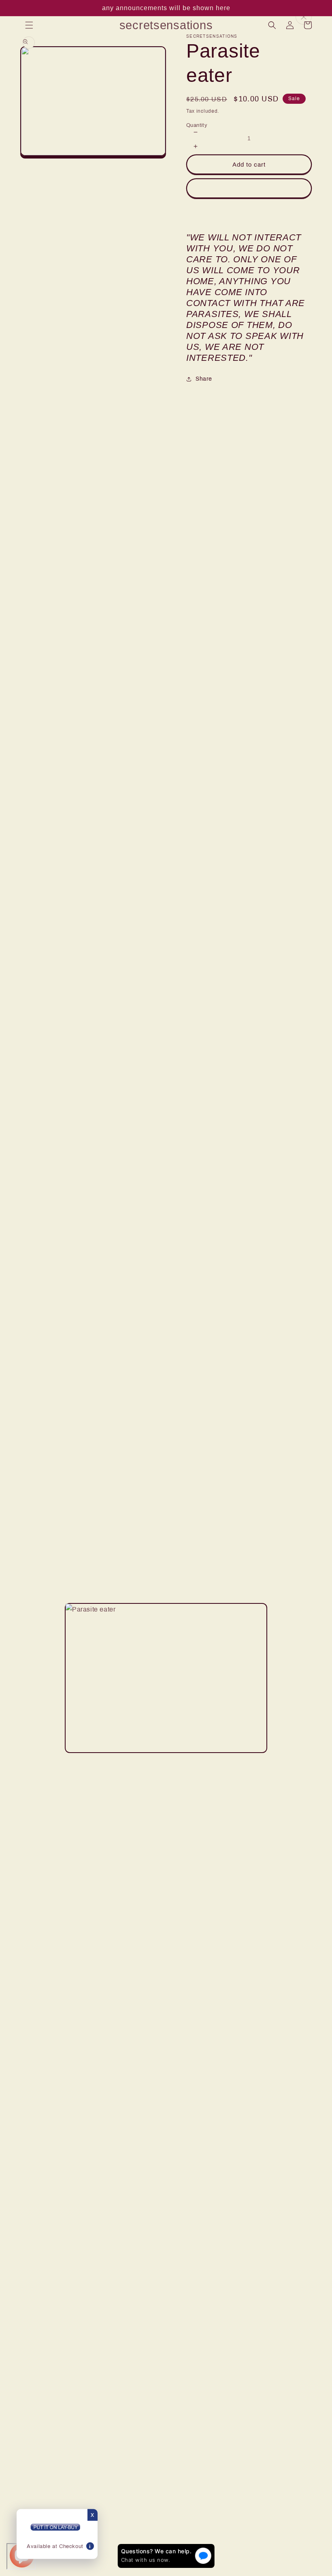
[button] (29, 25)
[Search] (272, 25)
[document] (166, 1678)
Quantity (197, 125)
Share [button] (204, 379)
